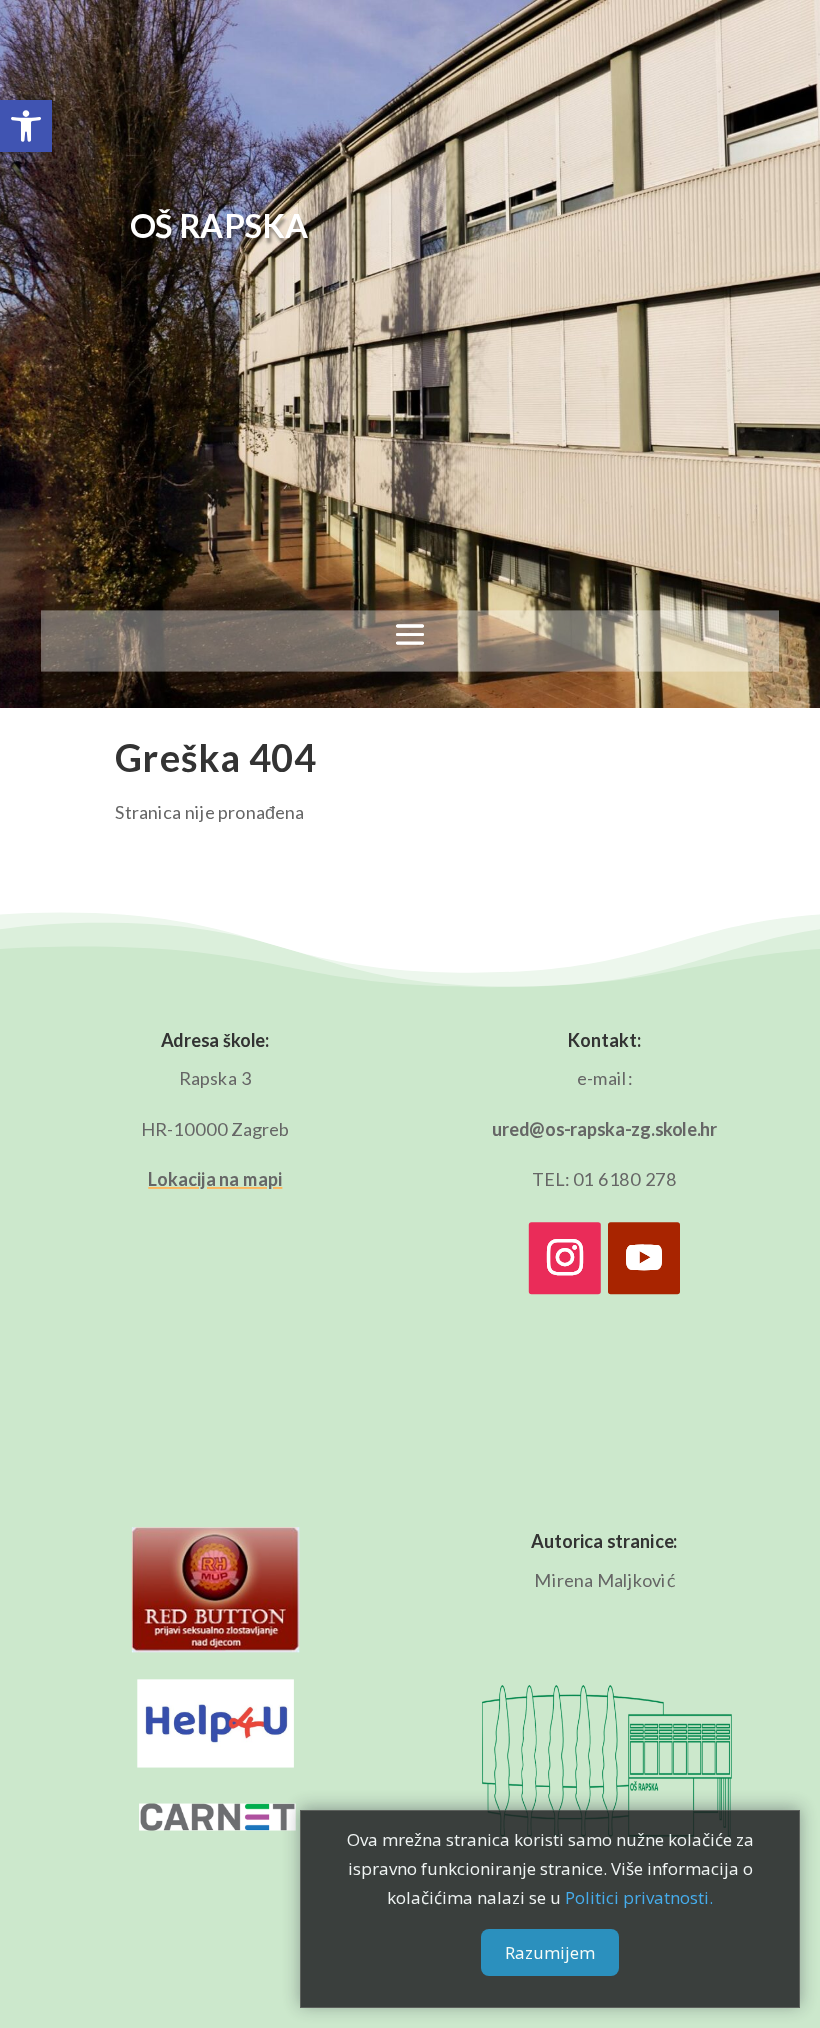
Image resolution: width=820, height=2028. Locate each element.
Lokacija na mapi (215, 1179)
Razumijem (550, 1952)
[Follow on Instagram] (565, 1258)
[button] (26, 126)
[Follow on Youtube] (644, 1258)
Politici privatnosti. (639, 1897)
